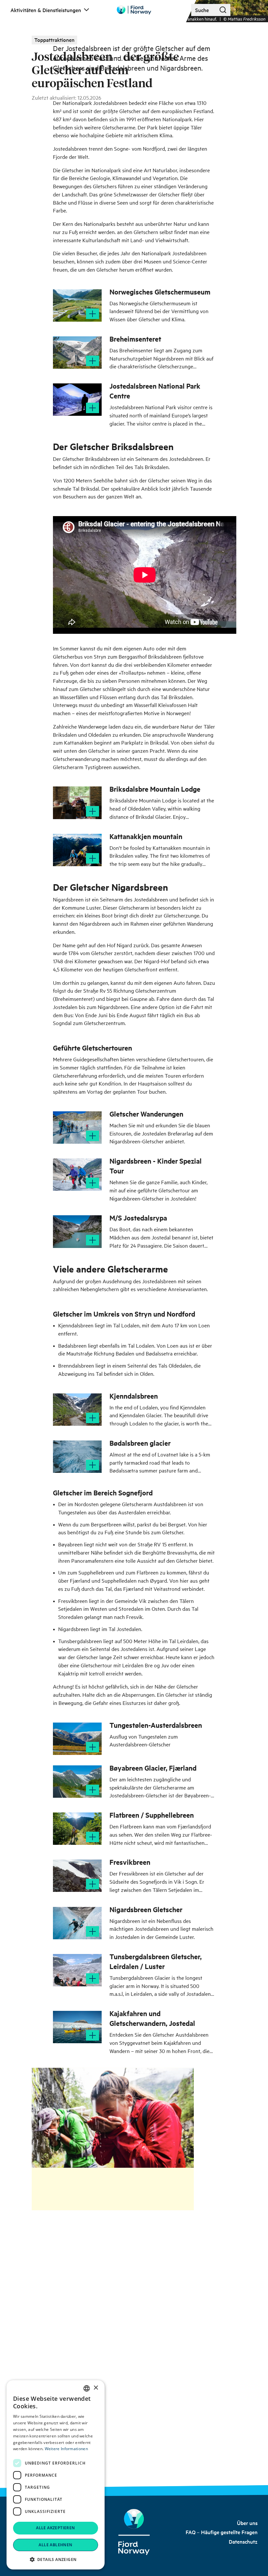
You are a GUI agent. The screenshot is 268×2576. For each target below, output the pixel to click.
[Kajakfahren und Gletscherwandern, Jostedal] (77, 2027)
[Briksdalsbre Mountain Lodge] (77, 803)
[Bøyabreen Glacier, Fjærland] (77, 1782)
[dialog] (56, 2475)
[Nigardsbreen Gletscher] (77, 1923)
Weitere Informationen (66, 2449)
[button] (56, 2559)
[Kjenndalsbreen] (77, 1410)
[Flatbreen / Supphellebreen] (77, 1829)
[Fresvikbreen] (77, 1876)
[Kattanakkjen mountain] (77, 850)
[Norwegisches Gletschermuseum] (77, 305)
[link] (247, 2523)
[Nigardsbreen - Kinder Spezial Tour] (77, 1175)
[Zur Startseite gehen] (134, 10)
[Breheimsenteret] (77, 353)
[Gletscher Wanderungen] (77, 1128)
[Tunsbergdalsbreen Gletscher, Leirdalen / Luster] (77, 1970)
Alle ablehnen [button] (55, 2545)
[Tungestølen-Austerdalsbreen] (77, 1739)
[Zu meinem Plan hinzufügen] (92, 314)
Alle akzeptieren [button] (55, 2528)
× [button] (96, 2388)
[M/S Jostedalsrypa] (77, 1231)
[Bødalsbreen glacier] (77, 1457)
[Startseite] (134, 2532)
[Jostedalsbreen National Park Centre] (77, 400)
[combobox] (87, 2388)
